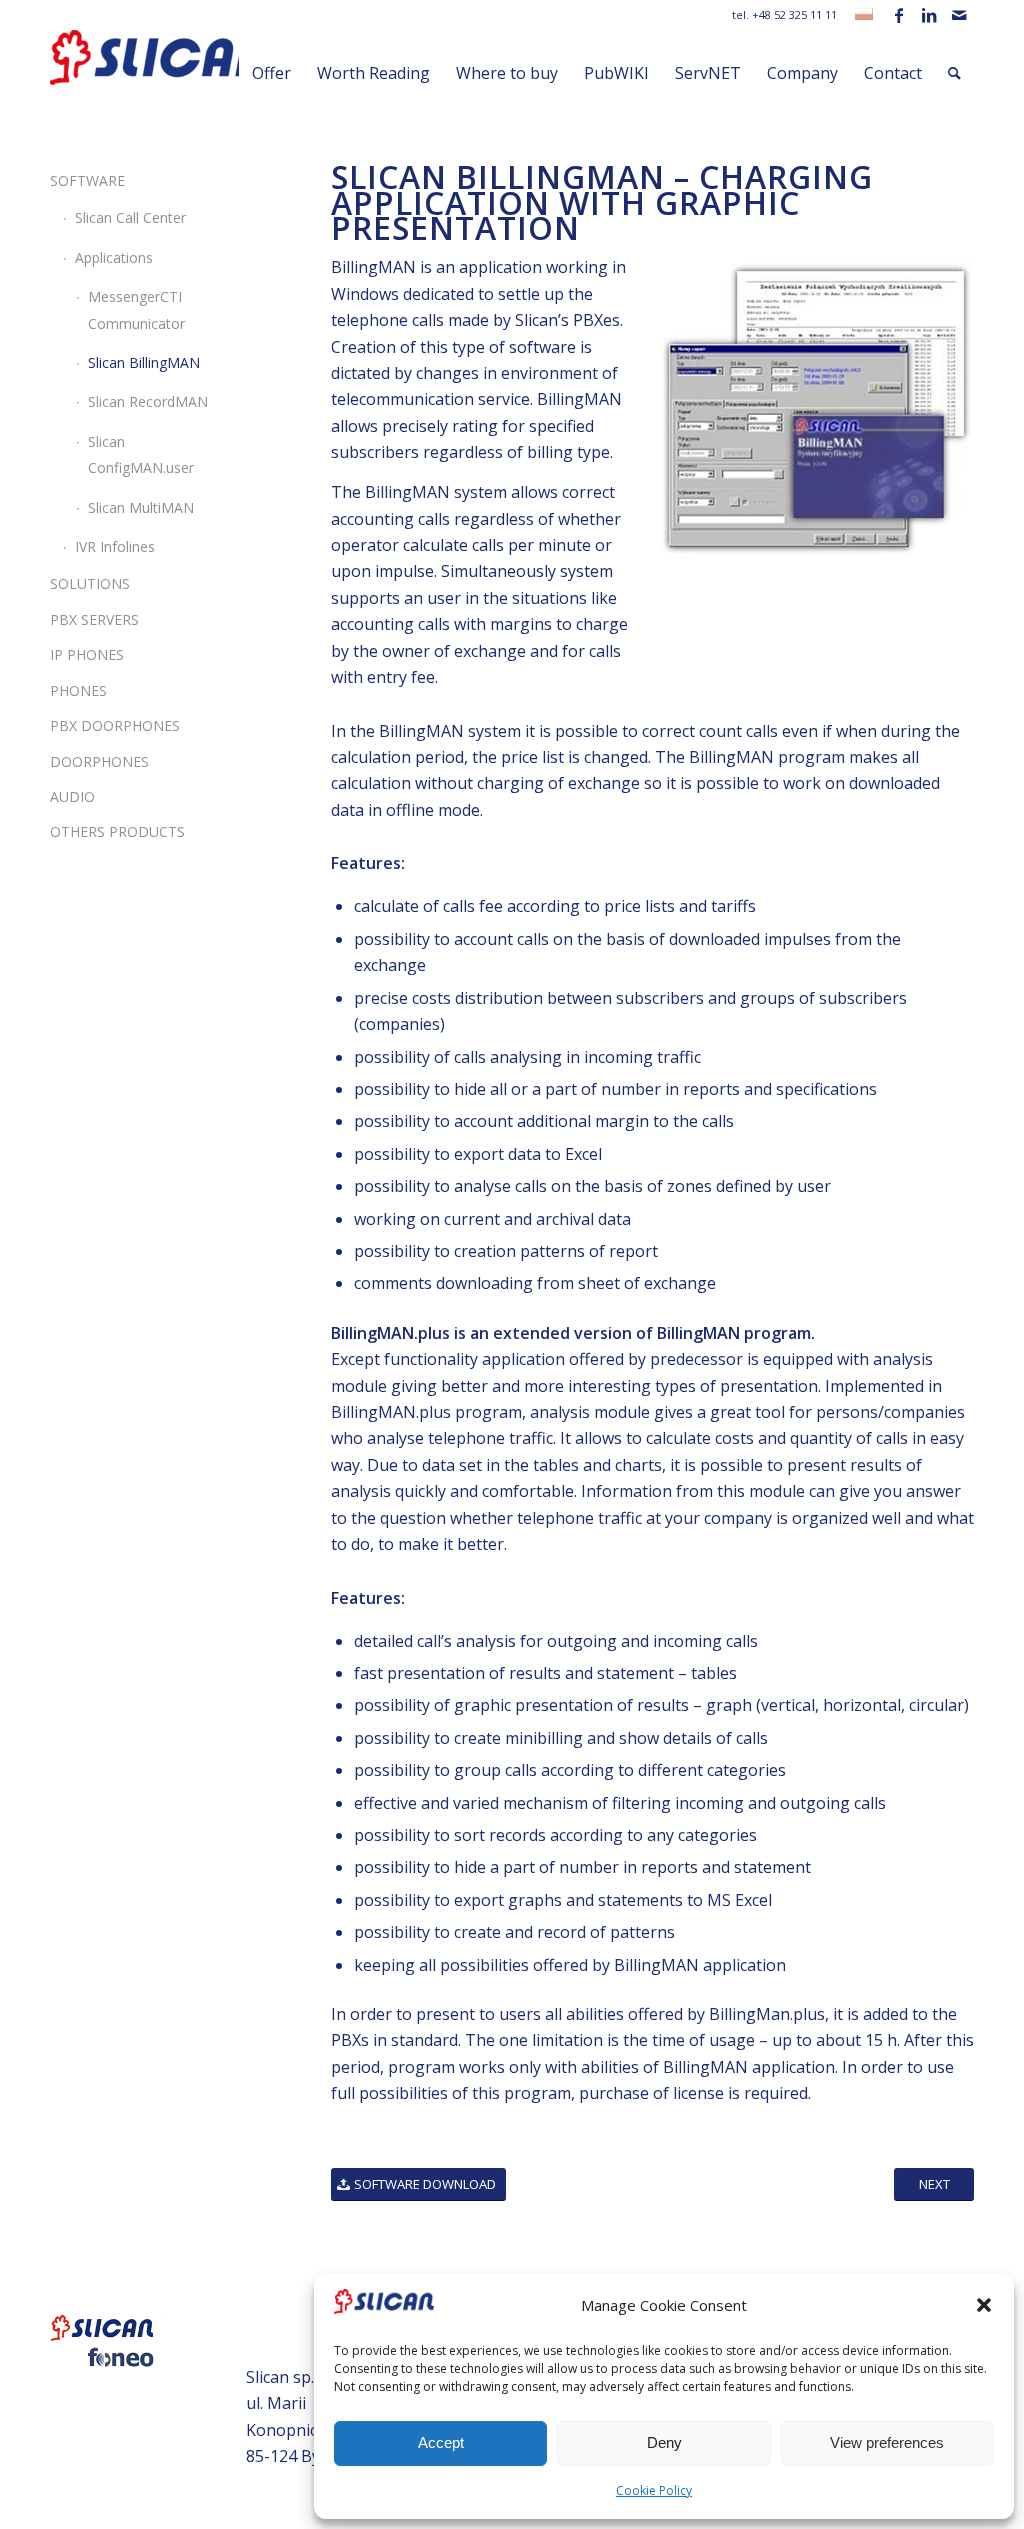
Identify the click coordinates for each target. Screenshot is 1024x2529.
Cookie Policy (654, 2490)
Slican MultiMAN (141, 507)
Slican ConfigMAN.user (141, 454)
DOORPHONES (99, 761)
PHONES (78, 690)
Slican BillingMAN (144, 362)
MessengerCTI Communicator (136, 309)
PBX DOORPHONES (115, 725)
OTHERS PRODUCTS (117, 831)
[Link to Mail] (959, 15)
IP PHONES (87, 654)
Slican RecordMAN (148, 401)
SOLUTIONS (90, 583)
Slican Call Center (130, 217)
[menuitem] (271, 73)
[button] (984, 2305)
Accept (441, 2442)
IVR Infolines (115, 546)
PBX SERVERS (94, 619)
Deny (664, 2442)
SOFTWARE (87, 180)
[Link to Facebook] (898, 15)
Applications (114, 257)
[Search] (954, 73)
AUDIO (72, 796)
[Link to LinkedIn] (928, 15)
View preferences (887, 2442)
